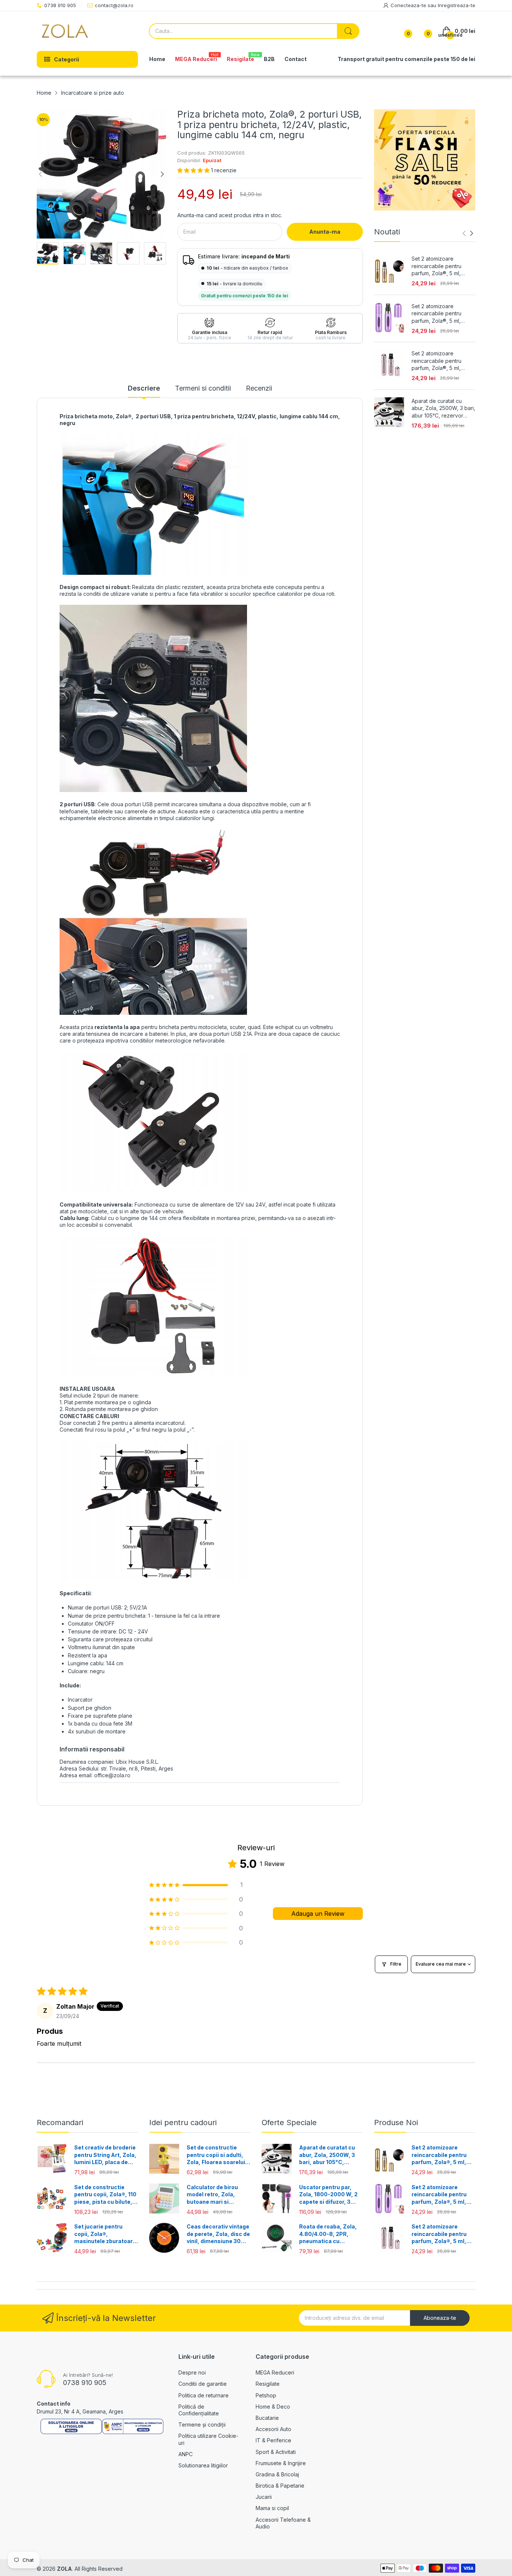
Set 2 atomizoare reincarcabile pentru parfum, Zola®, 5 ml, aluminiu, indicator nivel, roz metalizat (441, 361)
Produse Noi (396, 2123)
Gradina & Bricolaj (277, 2474)
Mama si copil (272, 2508)
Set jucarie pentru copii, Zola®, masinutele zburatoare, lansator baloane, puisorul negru (106, 2234)
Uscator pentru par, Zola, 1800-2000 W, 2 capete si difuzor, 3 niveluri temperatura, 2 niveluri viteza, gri (330, 2195)
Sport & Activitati (276, 2452)
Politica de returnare (204, 2395)
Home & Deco (273, 2407)
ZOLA (64, 2569)
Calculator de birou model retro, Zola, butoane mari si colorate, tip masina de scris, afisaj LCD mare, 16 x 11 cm (218, 2195)
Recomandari (60, 2123)
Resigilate (268, 2384)
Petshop (266, 2395)
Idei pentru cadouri (183, 2123)
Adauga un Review (318, 1914)
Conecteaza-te (409, 5)
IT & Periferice (273, 2440)
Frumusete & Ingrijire (281, 2463)
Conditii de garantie (203, 2384)
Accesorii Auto (273, 2429)
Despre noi (192, 2372)
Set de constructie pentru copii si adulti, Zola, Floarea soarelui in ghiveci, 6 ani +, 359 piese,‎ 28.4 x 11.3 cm (217, 2155)
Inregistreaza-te (457, 5)
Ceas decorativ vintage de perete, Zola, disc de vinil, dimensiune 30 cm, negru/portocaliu (218, 2234)
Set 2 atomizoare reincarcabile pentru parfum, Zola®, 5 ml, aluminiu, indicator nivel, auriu (441, 266)
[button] (194, 170)
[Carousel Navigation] (468, 233)
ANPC (186, 2454)
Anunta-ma (325, 232)
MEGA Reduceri (275, 2372)
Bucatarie (267, 2418)
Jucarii (264, 2497)
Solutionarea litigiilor (203, 2465)
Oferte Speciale (289, 2123)
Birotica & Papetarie (280, 2486)
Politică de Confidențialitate (199, 2410)
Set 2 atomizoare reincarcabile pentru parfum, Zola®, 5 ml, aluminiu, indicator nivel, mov (441, 314)
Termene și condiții (202, 2425)
